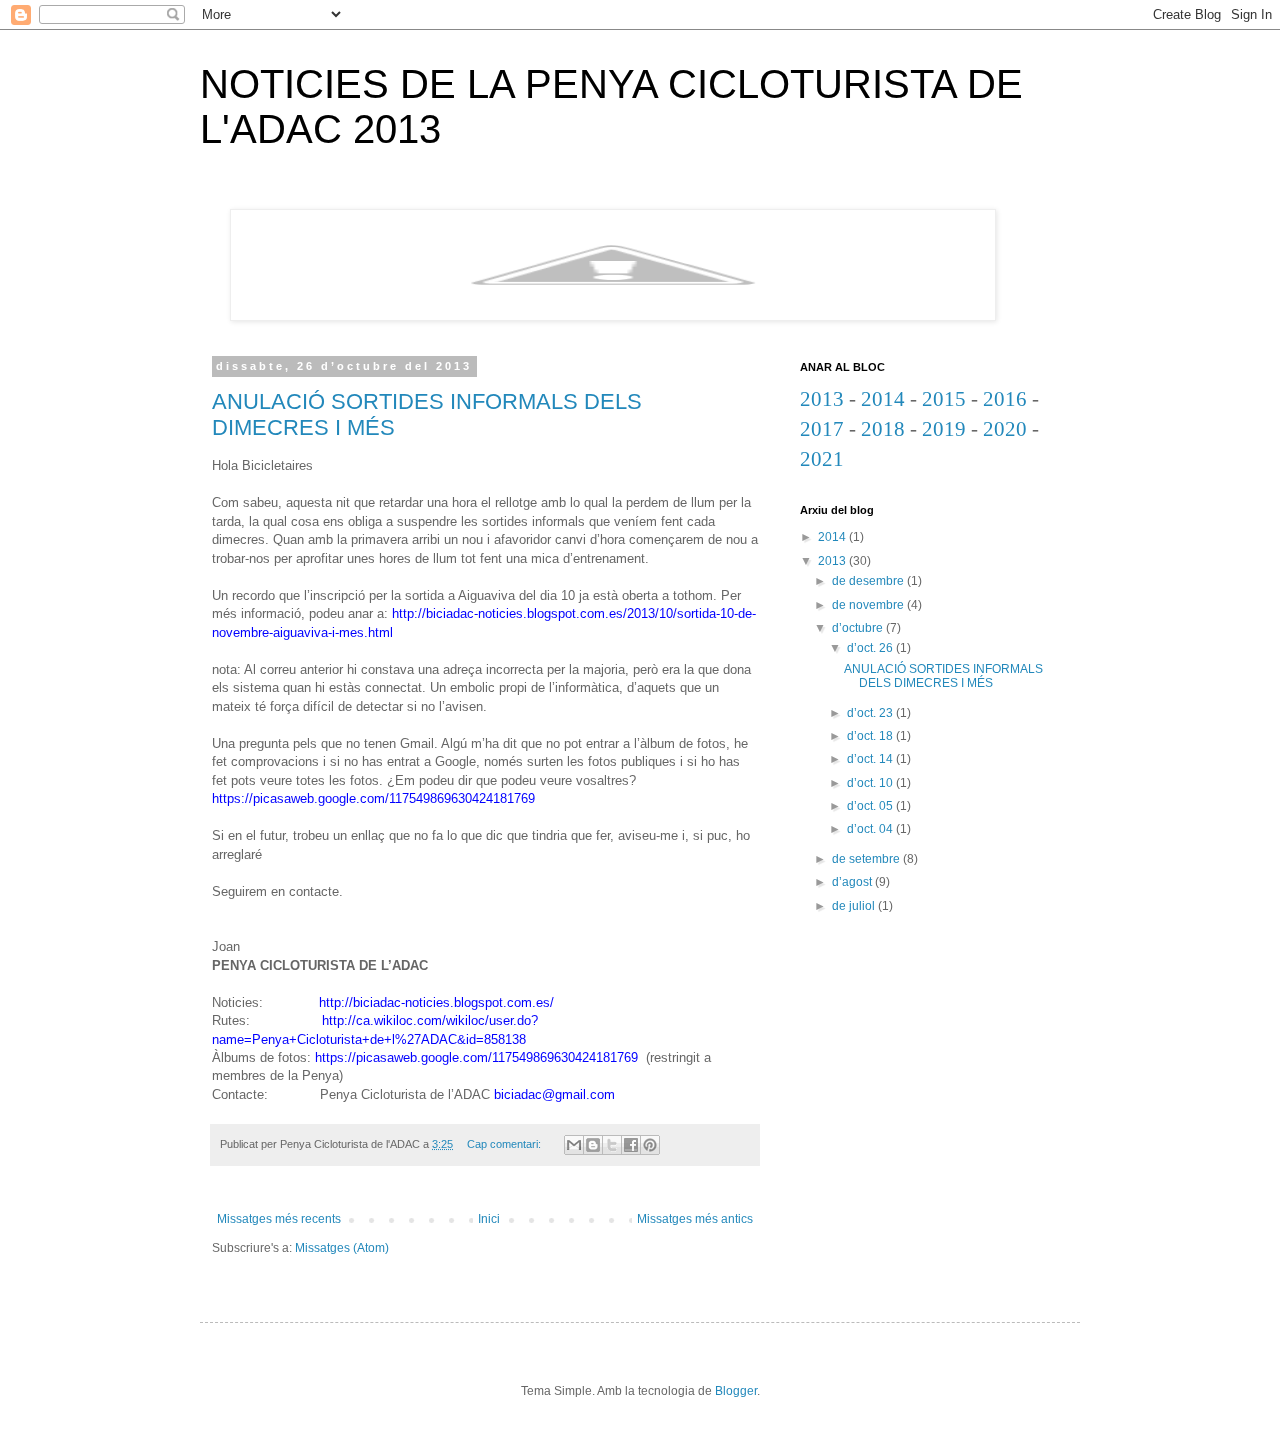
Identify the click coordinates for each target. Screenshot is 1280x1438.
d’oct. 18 (871, 736)
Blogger (736, 1391)
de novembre (869, 605)
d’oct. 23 (871, 713)
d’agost (853, 882)
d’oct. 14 (871, 759)
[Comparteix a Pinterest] (650, 1145)
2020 (1005, 429)
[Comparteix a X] (612, 1145)
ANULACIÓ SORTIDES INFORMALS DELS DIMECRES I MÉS (943, 676)
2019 (944, 429)
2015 (944, 399)
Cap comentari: (505, 1144)
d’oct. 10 (871, 783)
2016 (1005, 399)
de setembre (867, 859)
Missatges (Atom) (342, 1248)
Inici (489, 1219)
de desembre (869, 581)
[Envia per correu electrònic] (574, 1145)
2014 (883, 399)
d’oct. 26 (871, 648)
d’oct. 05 (871, 806)
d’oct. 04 (871, 829)
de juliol (855, 906)
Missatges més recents (279, 1219)
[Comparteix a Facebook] (631, 1145)
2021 (822, 459)
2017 (822, 429)
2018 (883, 429)
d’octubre (859, 628)
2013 (822, 399)
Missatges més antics (695, 1219)
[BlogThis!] (593, 1145)
